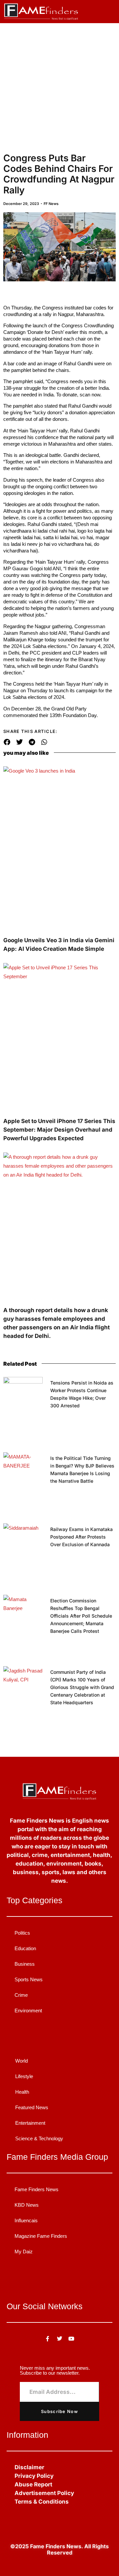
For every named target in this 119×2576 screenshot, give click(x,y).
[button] (109, 9)
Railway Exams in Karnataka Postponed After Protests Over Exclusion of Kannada (81, 1537)
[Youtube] (71, 2339)
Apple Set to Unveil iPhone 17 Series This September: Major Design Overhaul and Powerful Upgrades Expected (59, 1130)
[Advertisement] (59, 86)
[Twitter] (59, 2339)
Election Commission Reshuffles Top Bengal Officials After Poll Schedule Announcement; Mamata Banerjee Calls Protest (81, 1616)
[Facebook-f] (48, 2339)
